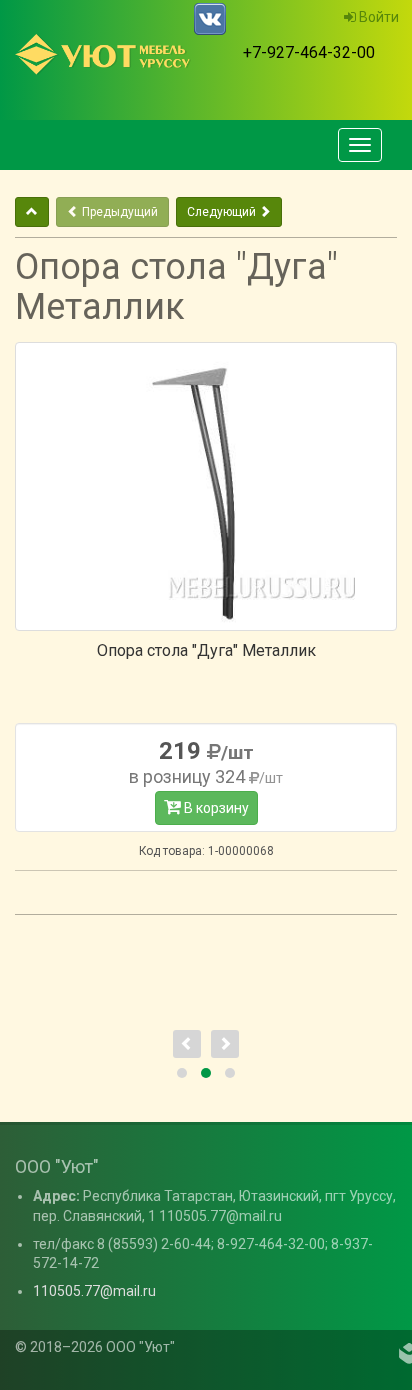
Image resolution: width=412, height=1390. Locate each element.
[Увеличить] (206, 486)
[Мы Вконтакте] (210, 19)
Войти (377, 17)
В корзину (215, 808)
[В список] (32, 212)
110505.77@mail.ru (94, 1291)
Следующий (223, 212)
